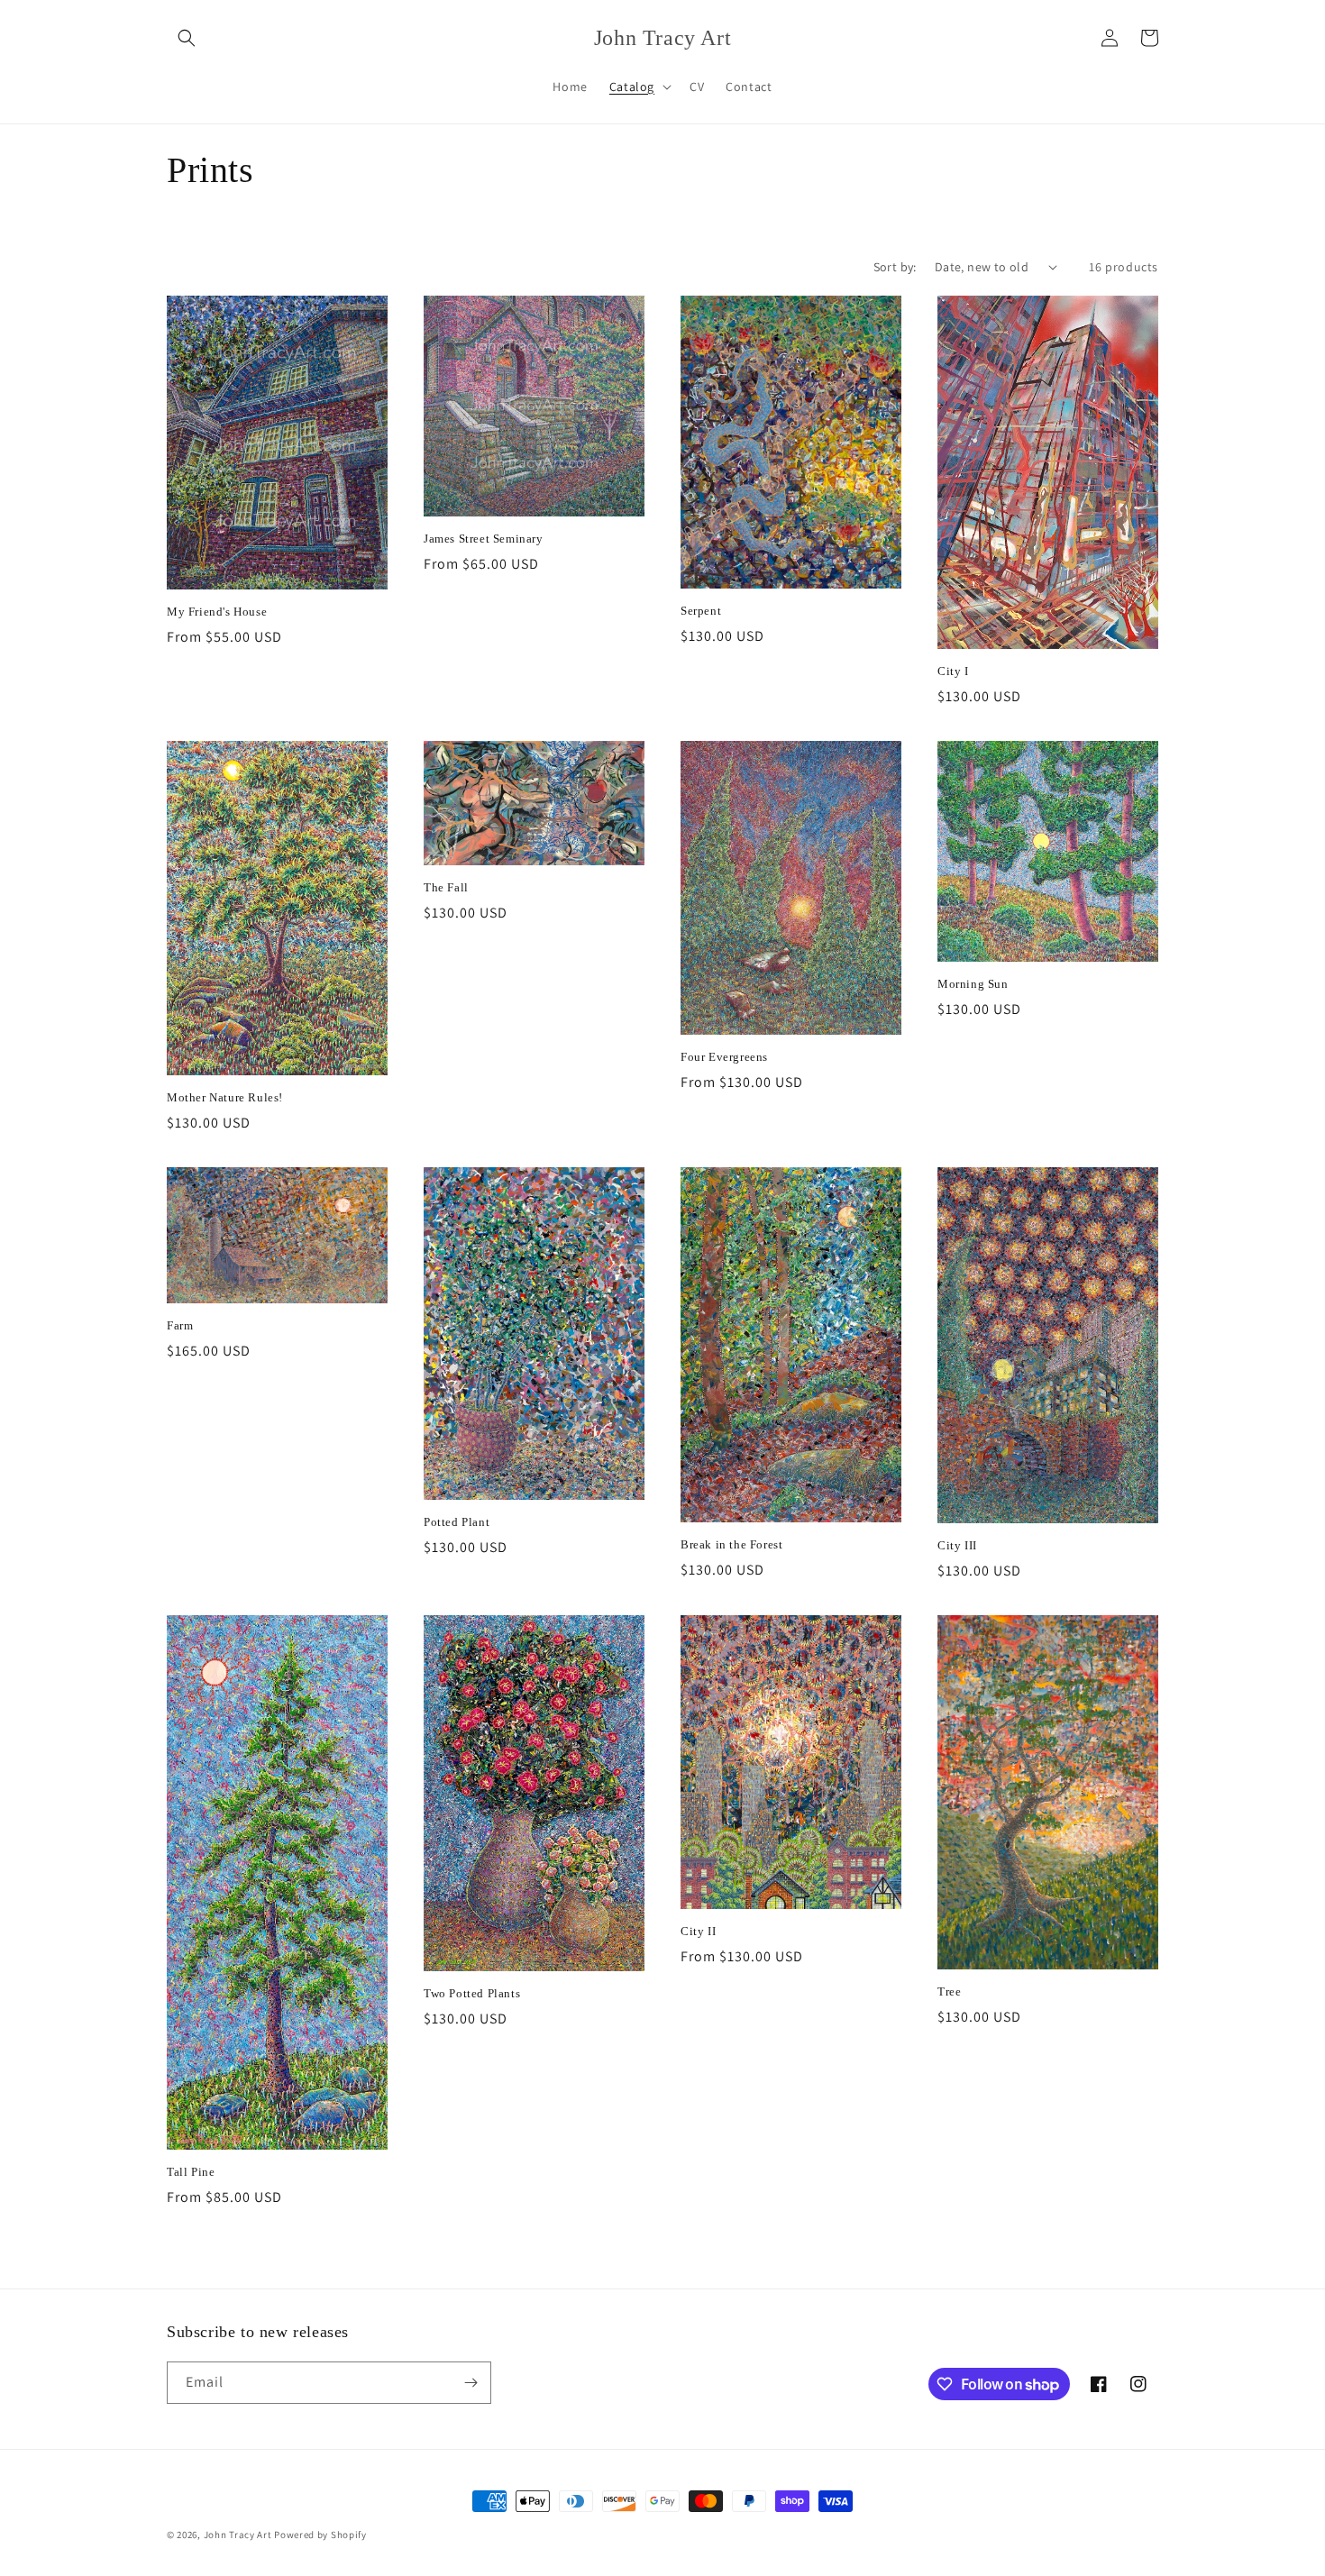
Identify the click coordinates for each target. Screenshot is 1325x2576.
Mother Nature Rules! (225, 1097)
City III (957, 1545)
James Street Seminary (484, 539)
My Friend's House (217, 612)
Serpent (701, 611)
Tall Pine (191, 2172)
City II (698, 1931)
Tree (949, 1991)
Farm (180, 1325)
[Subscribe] (471, 2383)
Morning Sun (973, 984)
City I (953, 671)
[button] (187, 38)
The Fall (446, 887)
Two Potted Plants (472, 1993)
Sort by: (895, 267)
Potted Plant (457, 1522)
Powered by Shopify (320, 2535)
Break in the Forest (731, 1544)
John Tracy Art (238, 2535)
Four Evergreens (724, 1057)
